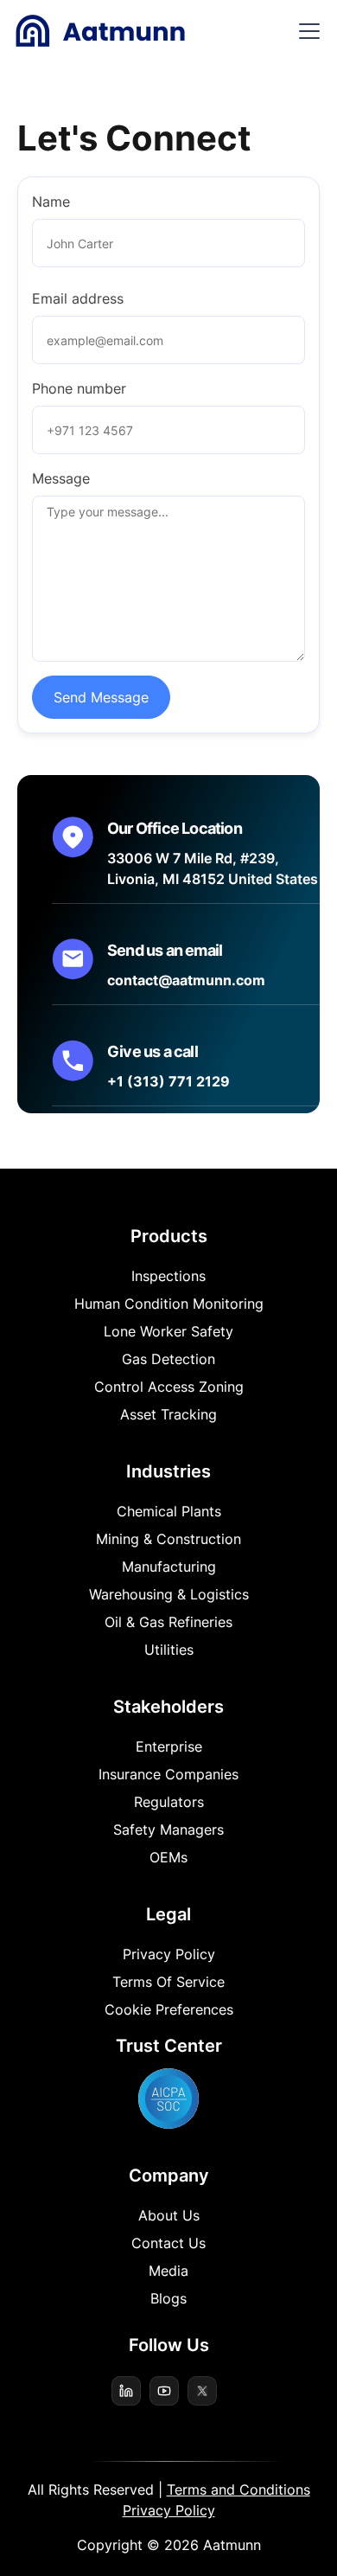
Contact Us (168, 2243)
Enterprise (169, 1746)
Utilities (169, 1650)
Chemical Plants (169, 1511)
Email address (78, 298)
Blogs (168, 2298)
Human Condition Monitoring (169, 1304)
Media (168, 2271)
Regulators (169, 1802)
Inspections (168, 1276)
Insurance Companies (168, 1774)
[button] (306, 31)
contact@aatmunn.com (186, 980)
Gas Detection (168, 1359)
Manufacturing (169, 1567)
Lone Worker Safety (168, 1331)
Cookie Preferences (169, 2009)
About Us (169, 2215)
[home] (100, 31)
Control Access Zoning (169, 1387)
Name (51, 202)
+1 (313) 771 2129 (168, 1081)
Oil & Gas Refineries (168, 1622)
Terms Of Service (168, 1982)
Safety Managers (168, 1829)
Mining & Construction (168, 1539)
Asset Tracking (168, 1414)
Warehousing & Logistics (169, 1594)
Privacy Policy (169, 1954)
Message (61, 478)
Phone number (79, 388)
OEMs (168, 1857)
